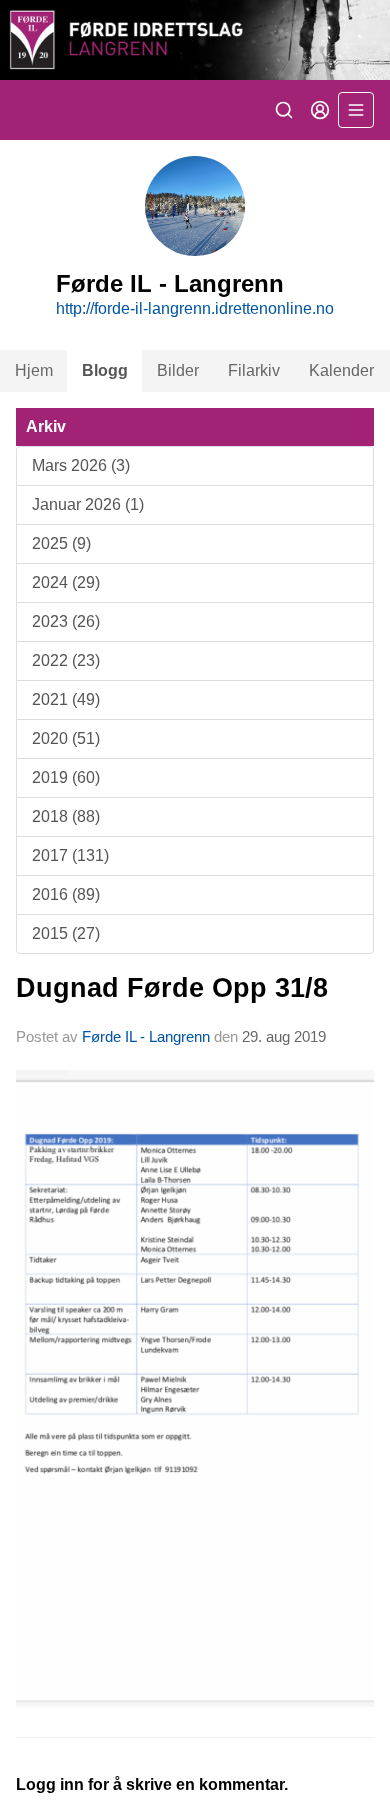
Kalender (341, 370)
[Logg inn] (320, 110)
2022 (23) (66, 660)
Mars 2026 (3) (81, 465)
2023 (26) (66, 621)
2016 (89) (66, 894)
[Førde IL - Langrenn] (195, 40)
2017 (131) (70, 855)
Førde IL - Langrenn (146, 1036)
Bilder (178, 370)
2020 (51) (66, 738)
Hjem (34, 370)
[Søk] (284, 110)
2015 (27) (66, 933)
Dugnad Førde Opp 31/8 (172, 988)
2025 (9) (61, 543)
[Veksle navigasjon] (356, 110)
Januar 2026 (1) (88, 504)
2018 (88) (66, 816)
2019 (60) (66, 777)
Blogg (105, 370)
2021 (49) (66, 699)
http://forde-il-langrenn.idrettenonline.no (195, 308)
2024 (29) (66, 582)
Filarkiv (254, 370)
